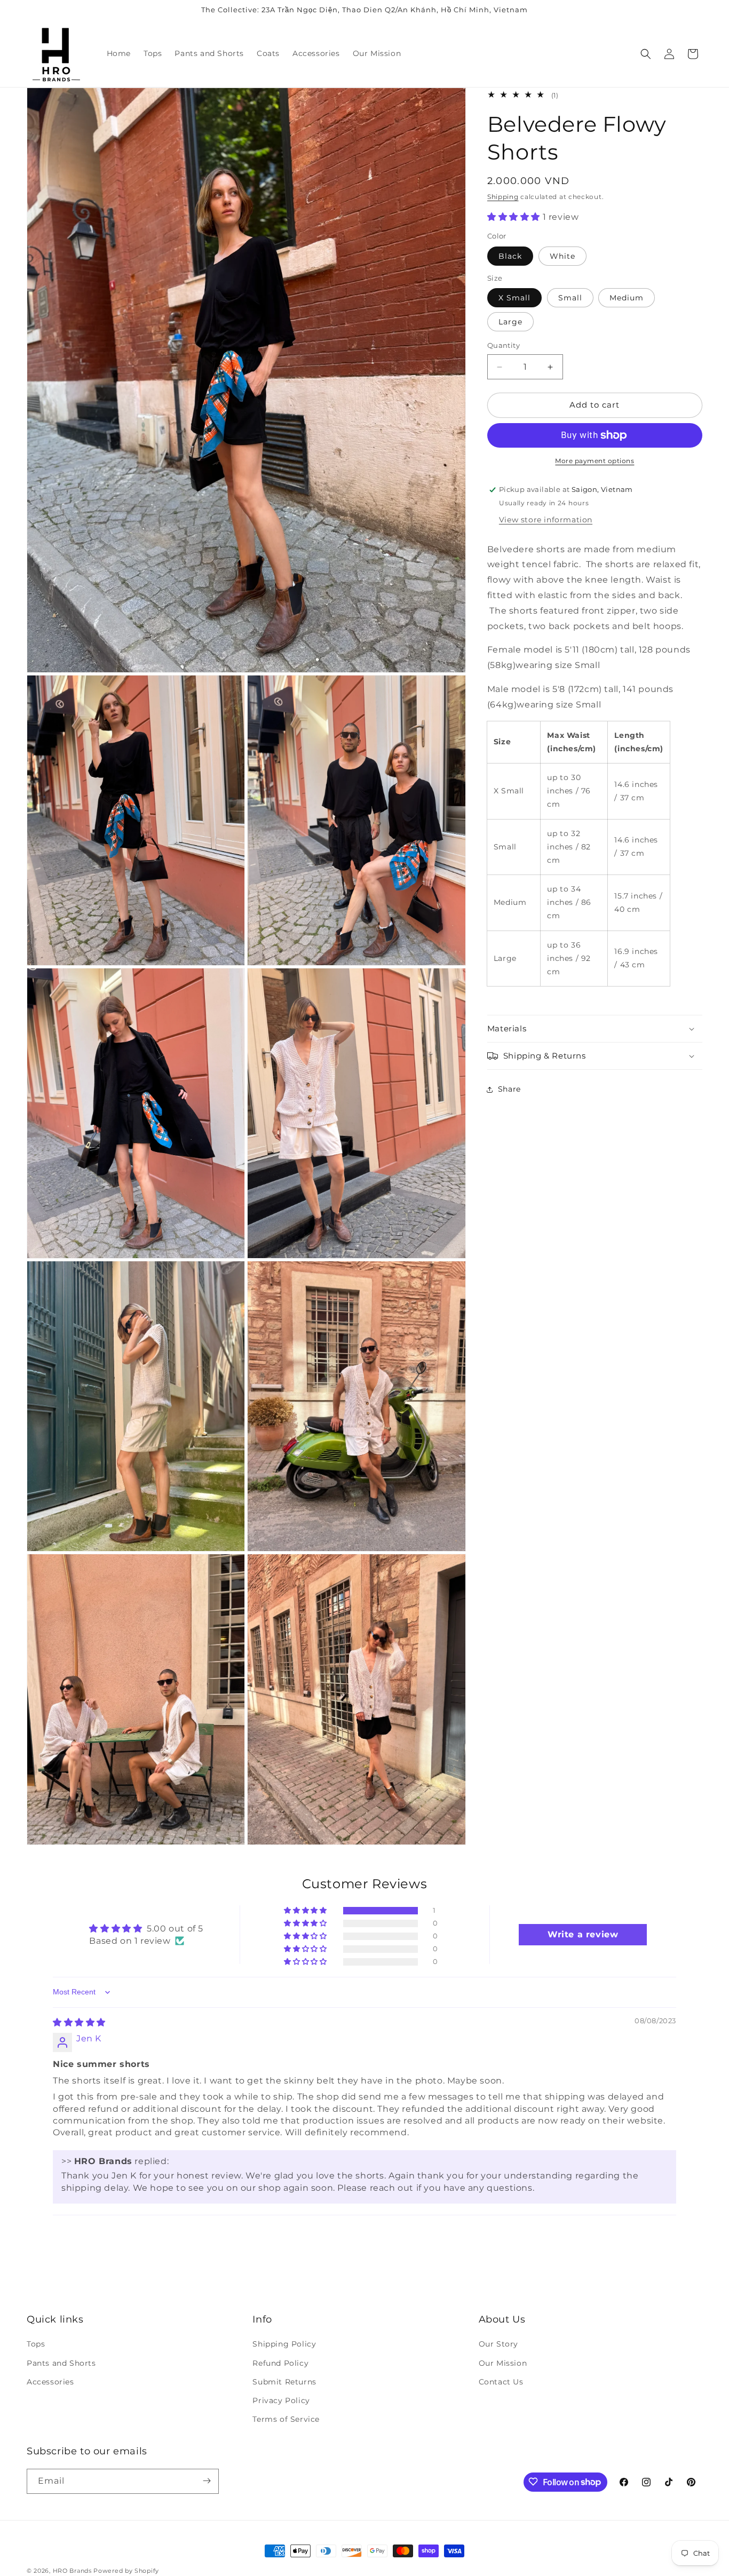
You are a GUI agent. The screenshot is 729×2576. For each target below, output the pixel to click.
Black (510, 256)
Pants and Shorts (61, 2363)
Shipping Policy (284, 2344)
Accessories (50, 2382)
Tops (36, 2344)
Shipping (503, 197)
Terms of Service (286, 2419)
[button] (646, 54)
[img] (79, 2022)
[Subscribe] (207, 2481)
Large (510, 322)
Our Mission (503, 2363)
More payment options (595, 461)
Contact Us (501, 2382)
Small (570, 298)
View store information (546, 520)
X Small (514, 298)
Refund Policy (280, 2363)
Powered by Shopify (126, 2571)
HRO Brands (72, 2571)
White (562, 256)
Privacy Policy (281, 2400)
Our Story (498, 2344)
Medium (627, 298)
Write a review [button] (583, 1934)
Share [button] (509, 1089)
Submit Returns (284, 2382)
